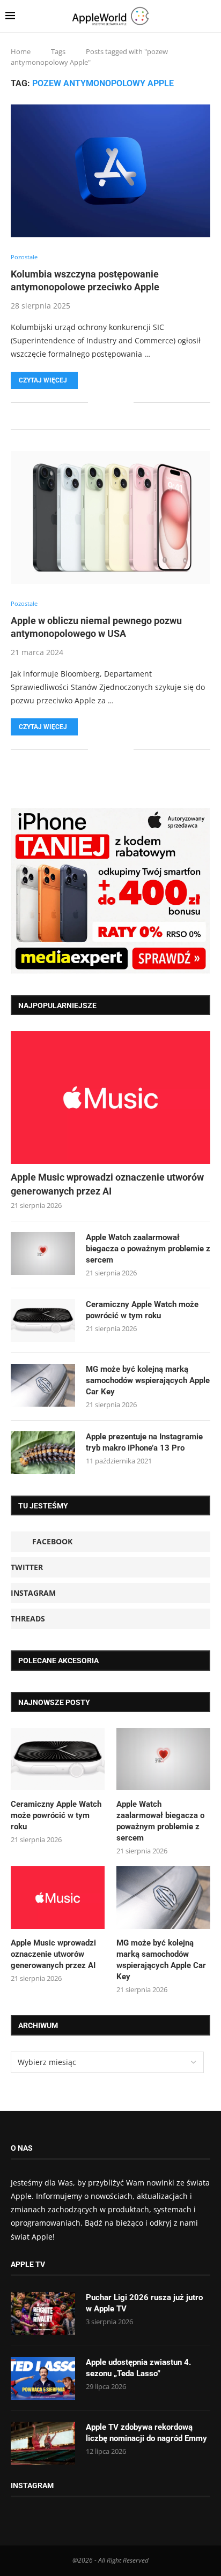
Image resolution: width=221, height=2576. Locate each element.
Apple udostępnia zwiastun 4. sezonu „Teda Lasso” (138, 2368)
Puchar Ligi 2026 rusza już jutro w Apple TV (144, 2303)
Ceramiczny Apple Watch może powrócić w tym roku (142, 1310)
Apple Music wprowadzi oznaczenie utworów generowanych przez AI (107, 1184)
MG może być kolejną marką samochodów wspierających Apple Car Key (148, 1380)
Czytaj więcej (43, 380)
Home (21, 51)
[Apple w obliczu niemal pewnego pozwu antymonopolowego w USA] (110, 517)
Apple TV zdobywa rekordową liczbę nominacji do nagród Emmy (146, 2433)
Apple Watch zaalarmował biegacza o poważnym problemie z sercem (148, 1249)
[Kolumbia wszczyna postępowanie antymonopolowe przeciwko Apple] (110, 171)
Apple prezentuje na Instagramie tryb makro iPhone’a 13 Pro (144, 1442)
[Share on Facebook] (104, 403)
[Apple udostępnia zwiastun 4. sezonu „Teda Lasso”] (43, 2378)
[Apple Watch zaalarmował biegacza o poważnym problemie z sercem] (43, 1253)
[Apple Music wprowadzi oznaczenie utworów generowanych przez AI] (110, 1098)
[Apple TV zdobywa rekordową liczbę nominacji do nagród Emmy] (43, 2443)
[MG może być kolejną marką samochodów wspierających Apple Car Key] (43, 1385)
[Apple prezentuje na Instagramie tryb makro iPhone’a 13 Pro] (43, 1453)
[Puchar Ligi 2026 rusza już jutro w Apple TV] (43, 2314)
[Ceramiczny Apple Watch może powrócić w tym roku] (43, 1320)
